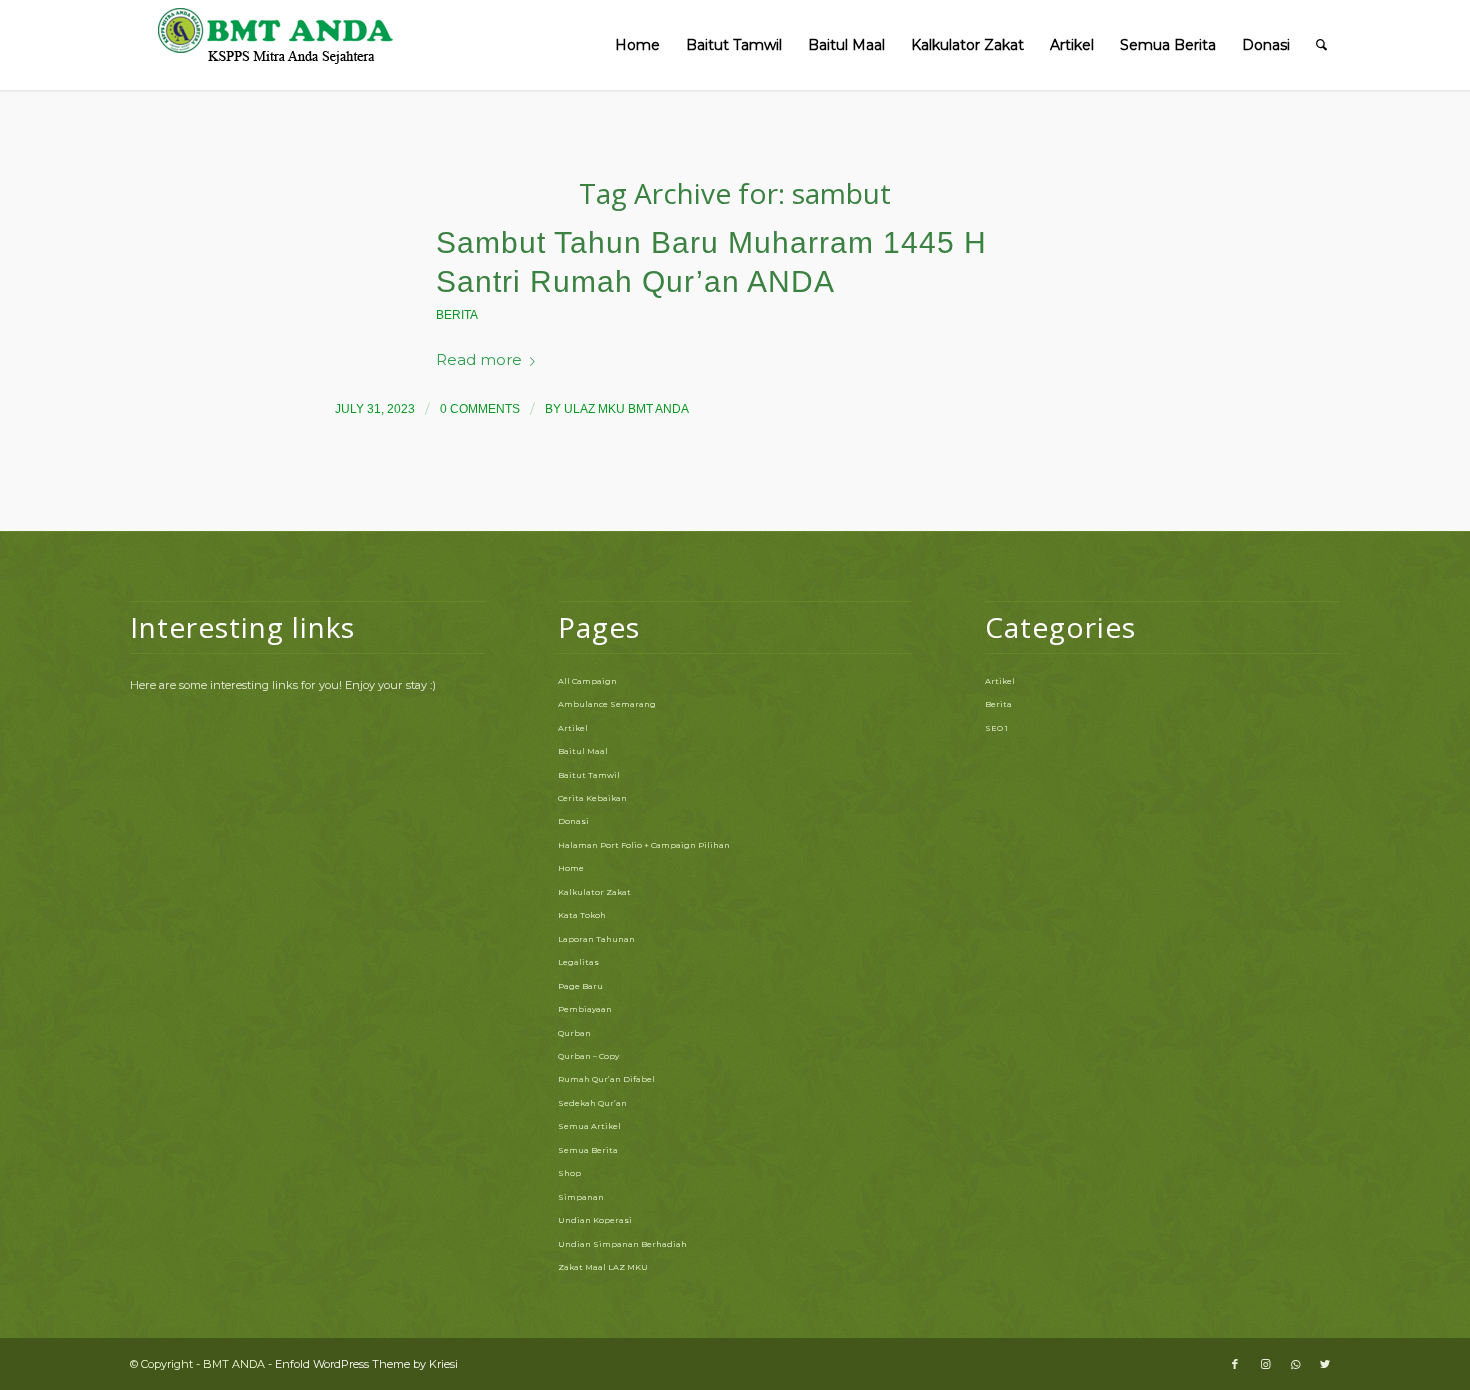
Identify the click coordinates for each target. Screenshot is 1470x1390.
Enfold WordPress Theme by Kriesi (366, 1364)
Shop (569, 1173)
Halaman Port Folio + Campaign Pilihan (644, 845)
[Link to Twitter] (1325, 1364)
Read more (479, 360)
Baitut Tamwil (589, 775)
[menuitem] (637, 45)
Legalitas (578, 962)
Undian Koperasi (595, 1220)
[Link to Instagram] (1265, 1364)
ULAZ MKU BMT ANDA (626, 409)
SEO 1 (996, 728)
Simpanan (581, 1197)
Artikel (573, 728)
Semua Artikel (589, 1126)
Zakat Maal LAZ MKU (603, 1267)
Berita (457, 315)
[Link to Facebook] (1235, 1364)
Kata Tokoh (582, 915)
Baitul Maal (583, 751)
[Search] (1321, 45)
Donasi (573, 821)
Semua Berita (588, 1150)
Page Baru (580, 986)
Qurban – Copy (588, 1056)
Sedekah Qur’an (592, 1103)
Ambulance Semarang (607, 704)
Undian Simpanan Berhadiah (622, 1244)
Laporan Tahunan (596, 939)
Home (571, 868)
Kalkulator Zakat (594, 892)
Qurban (574, 1033)
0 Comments (480, 409)
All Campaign (587, 681)
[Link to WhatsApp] (1295, 1364)
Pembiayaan (585, 1009)
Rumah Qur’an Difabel (606, 1079)
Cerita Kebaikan (592, 798)
